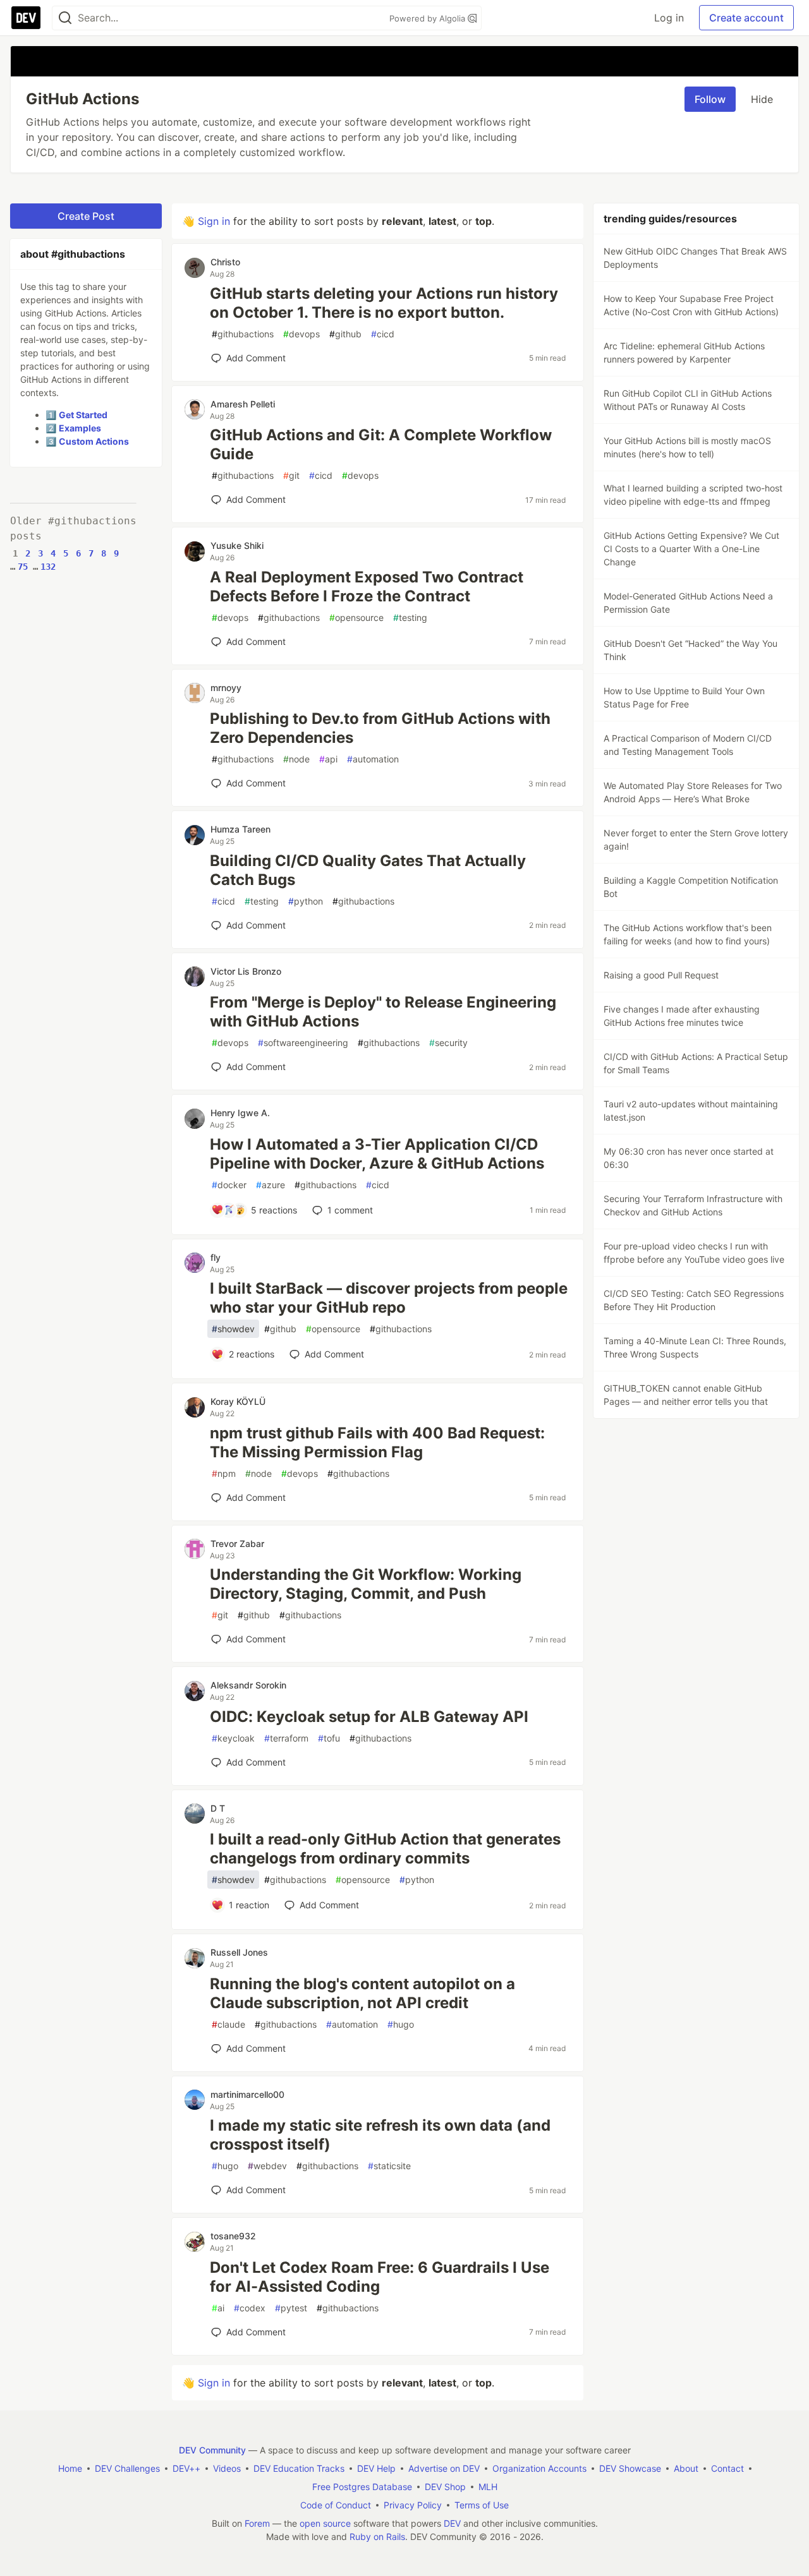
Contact (727, 2468)
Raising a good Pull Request (661, 975)
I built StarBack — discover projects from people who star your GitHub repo (389, 1298)
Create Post (86, 216)
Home (70, 2468)
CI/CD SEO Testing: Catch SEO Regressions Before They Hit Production (694, 1300)
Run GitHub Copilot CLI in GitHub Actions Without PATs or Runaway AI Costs (688, 400)
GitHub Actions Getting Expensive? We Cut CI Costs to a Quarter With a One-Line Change (691, 549)
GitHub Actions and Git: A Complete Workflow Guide (381, 444)
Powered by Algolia (429, 18)
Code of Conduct (336, 2505)
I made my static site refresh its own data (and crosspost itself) (380, 2135)
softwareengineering (303, 1043)
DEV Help (376, 2468)
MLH (488, 2487)
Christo (225, 262)
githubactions (243, 334)
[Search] (65, 18)
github (345, 334)
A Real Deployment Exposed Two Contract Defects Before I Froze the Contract (367, 587)
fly (216, 1257)
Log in (669, 18)
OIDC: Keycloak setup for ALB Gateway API (369, 1717)
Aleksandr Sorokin (248, 1685)
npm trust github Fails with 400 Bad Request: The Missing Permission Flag (377, 1442)
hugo (401, 2024)
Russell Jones (239, 1952)
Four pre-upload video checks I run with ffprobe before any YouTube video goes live (694, 1253)
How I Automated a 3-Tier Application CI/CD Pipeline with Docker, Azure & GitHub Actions (377, 1154)
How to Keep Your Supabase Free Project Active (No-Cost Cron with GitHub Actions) (691, 305)
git (291, 475)
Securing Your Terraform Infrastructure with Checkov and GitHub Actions (693, 1205)
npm (224, 1473)
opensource (356, 617)
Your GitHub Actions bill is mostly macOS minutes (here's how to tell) (687, 447)
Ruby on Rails (377, 2537)
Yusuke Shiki (237, 545)
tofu (329, 1738)
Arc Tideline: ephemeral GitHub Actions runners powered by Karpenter (684, 352)
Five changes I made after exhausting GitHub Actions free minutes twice (682, 1016)
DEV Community (212, 2450)
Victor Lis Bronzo (246, 971)
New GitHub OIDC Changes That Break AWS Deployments (695, 258)
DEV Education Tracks (299, 2468)
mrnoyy (226, 688)
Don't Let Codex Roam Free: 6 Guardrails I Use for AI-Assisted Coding (380, 2277)
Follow (710, 99)
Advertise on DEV (444, 2468)
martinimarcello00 (247, 2094)
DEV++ (186, 2468)
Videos (227, 2468)
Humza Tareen (240, 829)
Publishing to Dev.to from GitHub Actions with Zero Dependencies (380, 728)
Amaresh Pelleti (243, 404)
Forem (257, 2523)
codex (250, 2308)
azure (271, 1185)
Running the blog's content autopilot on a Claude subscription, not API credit (362, 1993)
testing (410, 617)
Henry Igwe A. (240, 1113)
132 (48, 567)
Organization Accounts (539, 2468)
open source (325, 2523)
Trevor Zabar (237, 1544)
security (448, 1043)
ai (218, 2308)
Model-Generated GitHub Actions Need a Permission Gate (688, 603)
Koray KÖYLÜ (238, 1401)
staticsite (389, 2166)
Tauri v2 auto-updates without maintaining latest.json (691, 1110)
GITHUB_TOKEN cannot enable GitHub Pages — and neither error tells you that (686, 1395)
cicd (383, 334)
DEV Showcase (630, 2468)
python (306, 901)
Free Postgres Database (362, 2487)
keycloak (233, 1738)
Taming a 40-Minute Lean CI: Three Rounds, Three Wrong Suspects (695, 1347)
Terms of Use (482, 2505)
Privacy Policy (413, 2505)
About (686, 2468)
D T (218, 1808)
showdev (233, 1329)
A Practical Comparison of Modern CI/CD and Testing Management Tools (688, 745)
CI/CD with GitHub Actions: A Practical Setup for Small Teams (696, 1063)
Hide (762, 99)
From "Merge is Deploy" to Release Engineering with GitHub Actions (383, 1012)
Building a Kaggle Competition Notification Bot (691, 887)
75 (23, 567)
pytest (291, 2308)
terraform (286, 1738)
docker (229, 1185)
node (296, 759)
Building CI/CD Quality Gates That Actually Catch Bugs (368, 870)
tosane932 (233, 2236)
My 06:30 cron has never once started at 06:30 (689, 1158)
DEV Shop (445, 2487)
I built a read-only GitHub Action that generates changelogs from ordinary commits (385, 1849)
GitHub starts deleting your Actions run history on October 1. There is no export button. (384, 303)
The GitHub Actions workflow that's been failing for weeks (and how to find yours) (688, 934)
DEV (452, 2523)
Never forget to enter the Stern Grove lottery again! (696, 840)
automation (373, 759)
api (328, 759)
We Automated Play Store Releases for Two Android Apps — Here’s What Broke (693, 792)
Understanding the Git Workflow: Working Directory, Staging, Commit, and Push (366, 1584)
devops (301, 334)
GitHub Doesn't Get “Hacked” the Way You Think (690, 650)
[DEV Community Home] (26, 18)
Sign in (214, 221)
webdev (267, 2166)
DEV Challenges (127, 2468)
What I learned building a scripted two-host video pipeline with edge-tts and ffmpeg (693, 495)
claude (228, 2024)
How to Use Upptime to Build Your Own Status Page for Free (684, 697)
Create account (746, 18)
